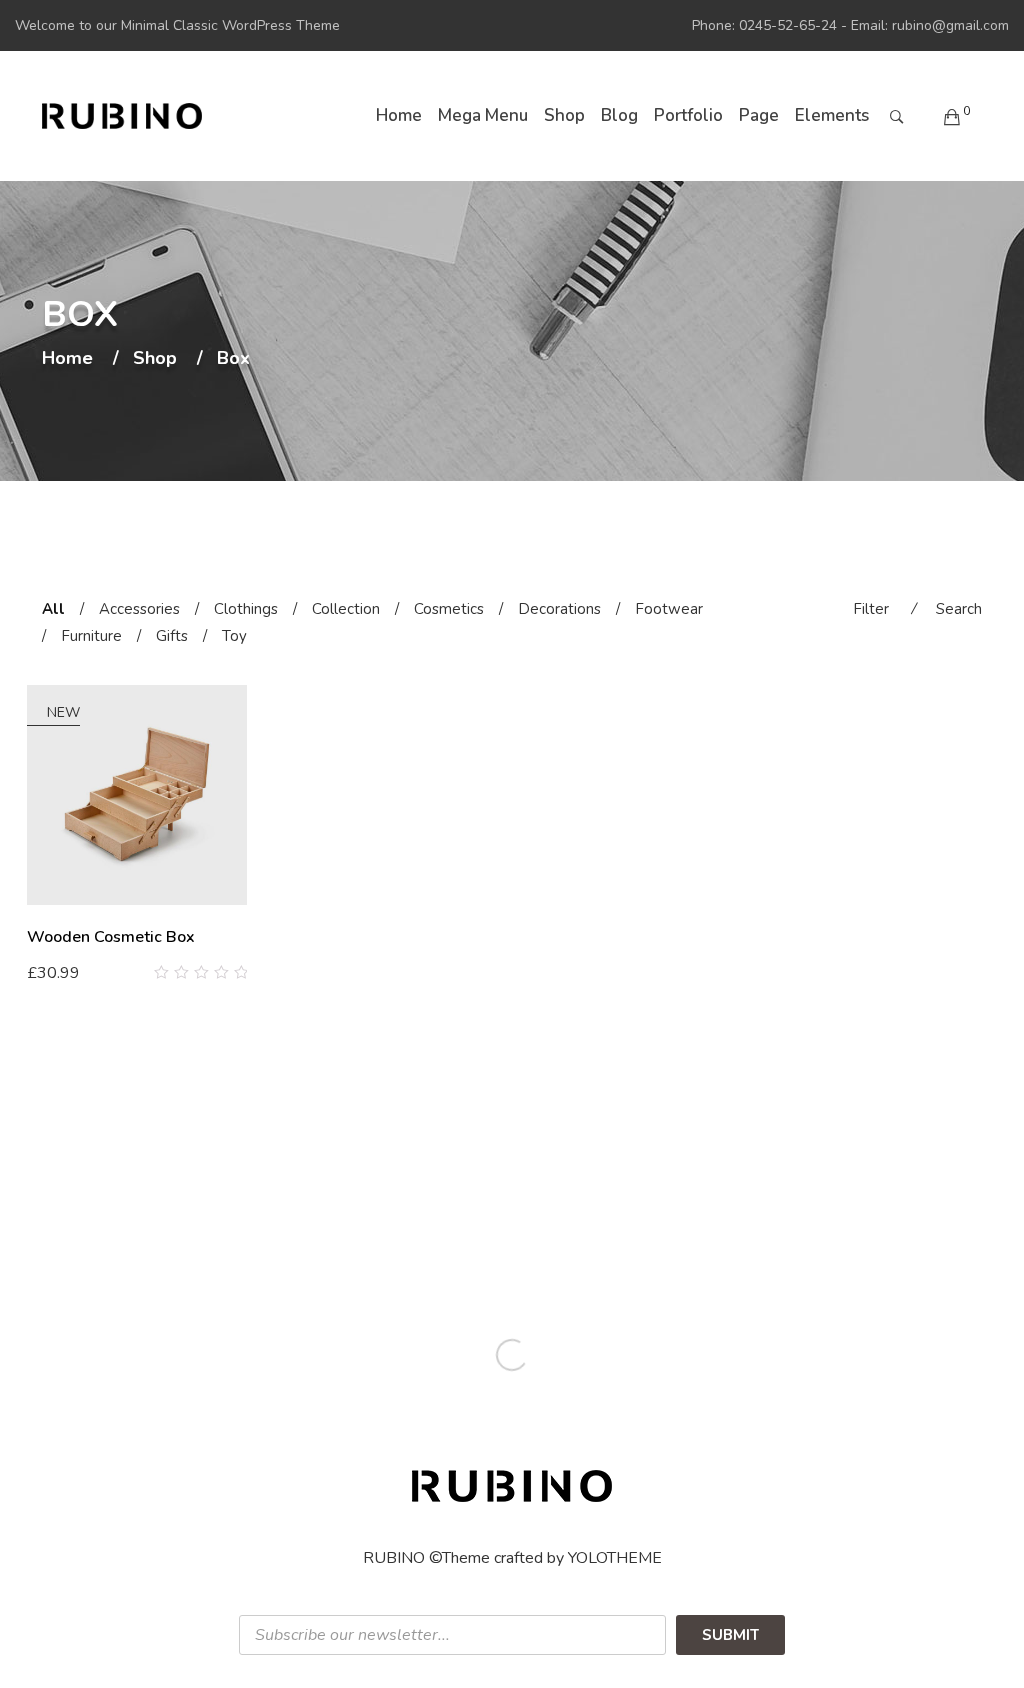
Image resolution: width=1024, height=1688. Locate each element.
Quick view (239, 973)
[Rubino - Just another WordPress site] (122, 116)
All (53, 609)
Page (759, 115)
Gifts (172, 636)
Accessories (139, 609)
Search (959, 609)
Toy (234, 636)
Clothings (246, 609)
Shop (564, 115)
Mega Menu (483, 115)
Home (399, 115)
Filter (871, 609)
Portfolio (688, 115)
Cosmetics (449, 609)
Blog (619, 115)
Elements (832, 115)
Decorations (559, 609)
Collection (346, 609)
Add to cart (77, 972)
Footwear (669, 609)
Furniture (91, 636)
